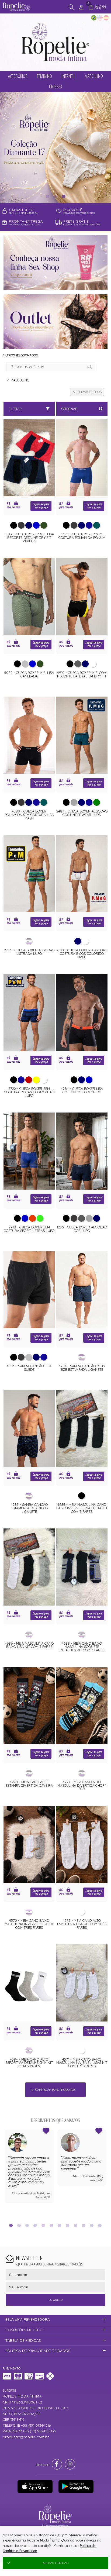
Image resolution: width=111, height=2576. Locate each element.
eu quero (55, 2300)
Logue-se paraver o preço (41, 506)
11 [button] (92, 2225)
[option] (55, 147)
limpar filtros (89, 392)
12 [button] (100, 2225)
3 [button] (64, 196)
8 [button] (68, 2225)
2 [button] (55, 196)
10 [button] (84, 2225)
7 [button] (60, 2225)
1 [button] (47, 196)
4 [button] (35, 2225)
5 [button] (43, 2225)
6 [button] (51, 2225)
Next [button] (106, 2173)
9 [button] (76, 2225)
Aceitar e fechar (55, 2563)
